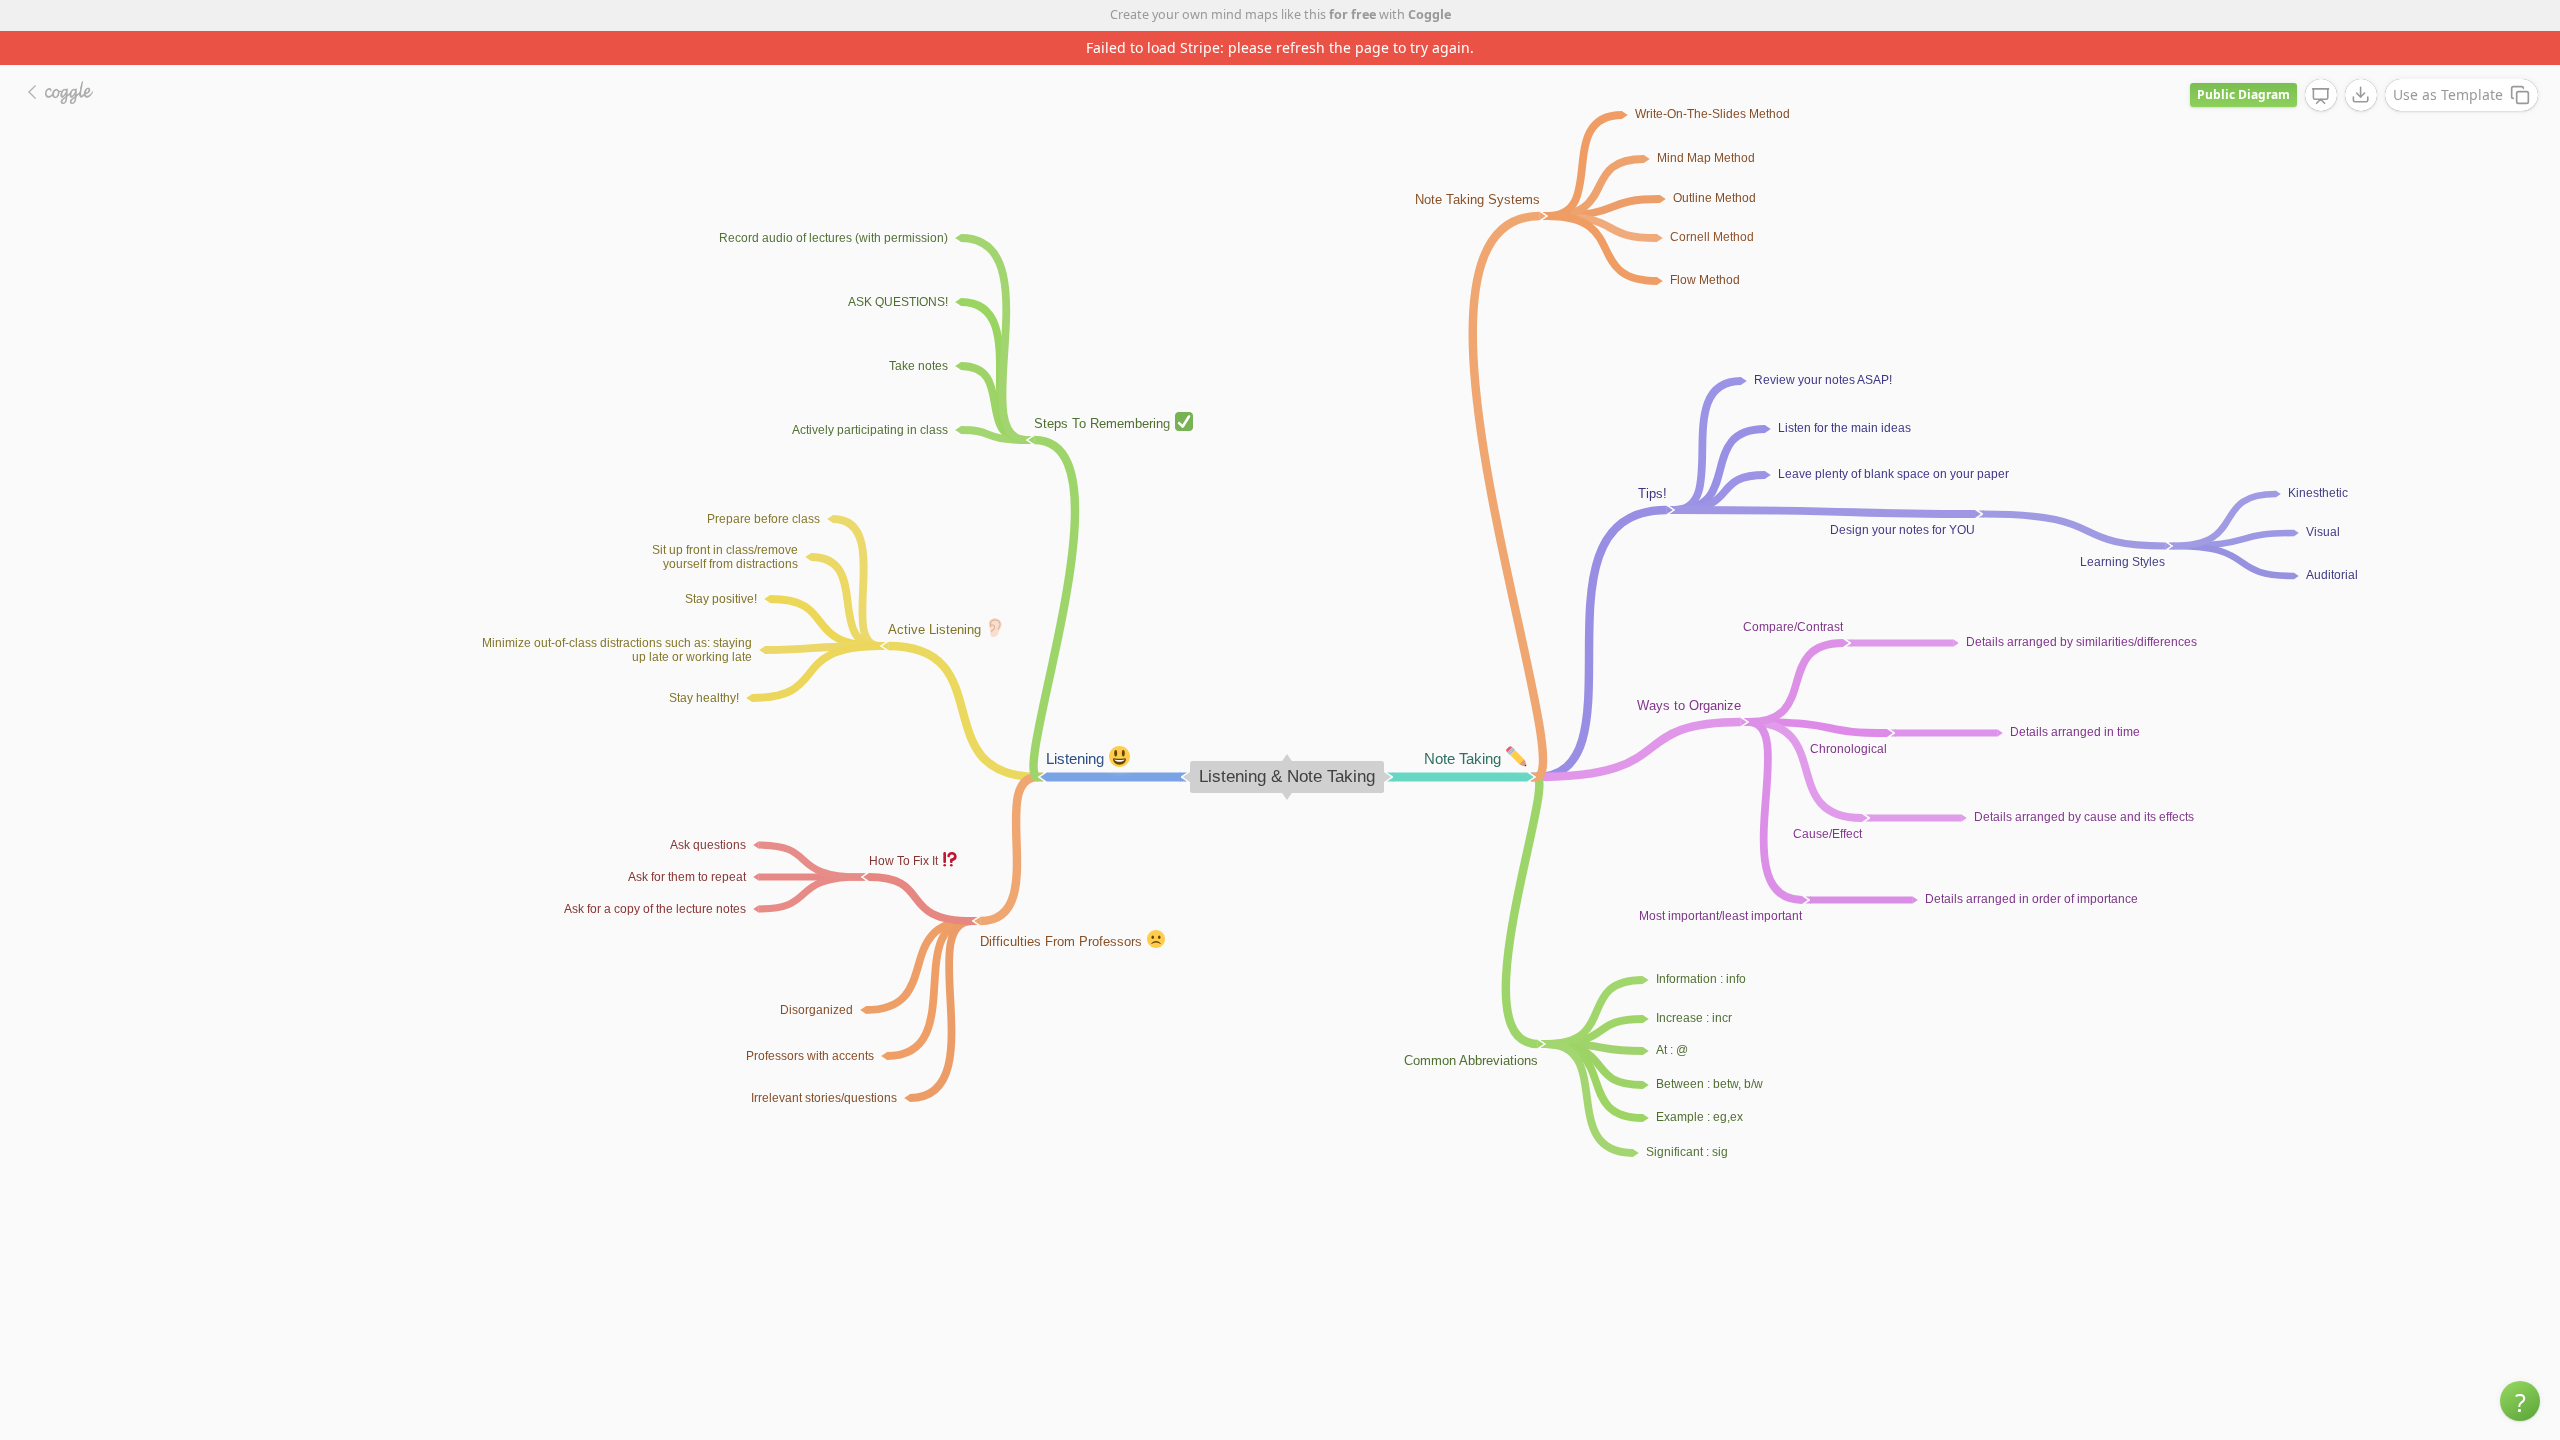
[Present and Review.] (2321, 96)
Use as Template (2448, 94)
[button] (2520, 1401)
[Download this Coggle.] (2361, 95)
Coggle (1429, 14)
